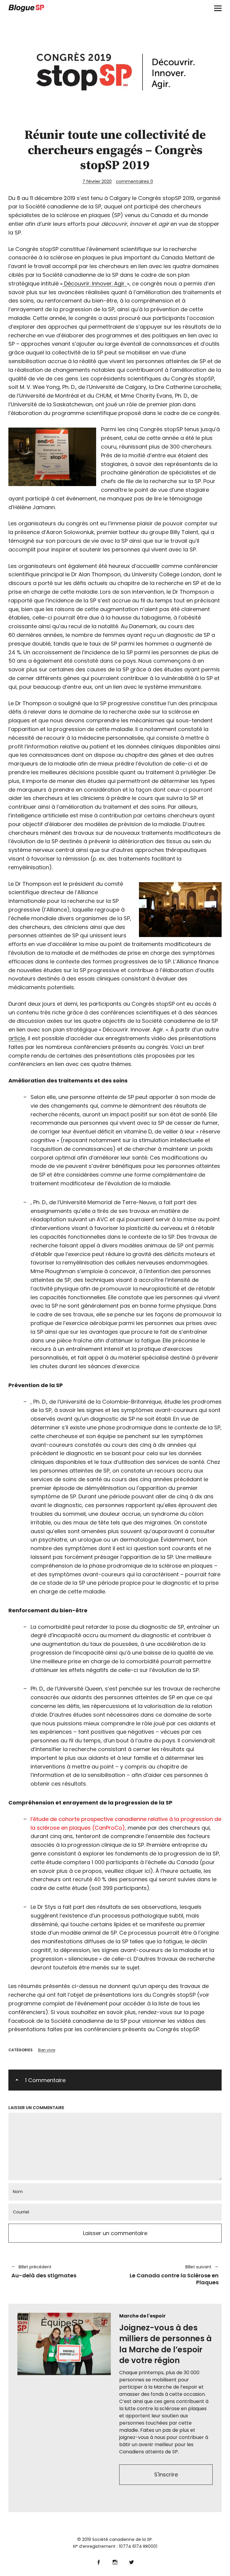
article (17, 1038)
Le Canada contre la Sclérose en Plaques (170, 2275)
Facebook (99, 2561)
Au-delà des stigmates (44, 2271)
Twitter (132, 2561)
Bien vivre (47, 2050)
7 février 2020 (97, 181)
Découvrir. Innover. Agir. (96, 284)
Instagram (115, 2561)
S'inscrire (166, 2475)
